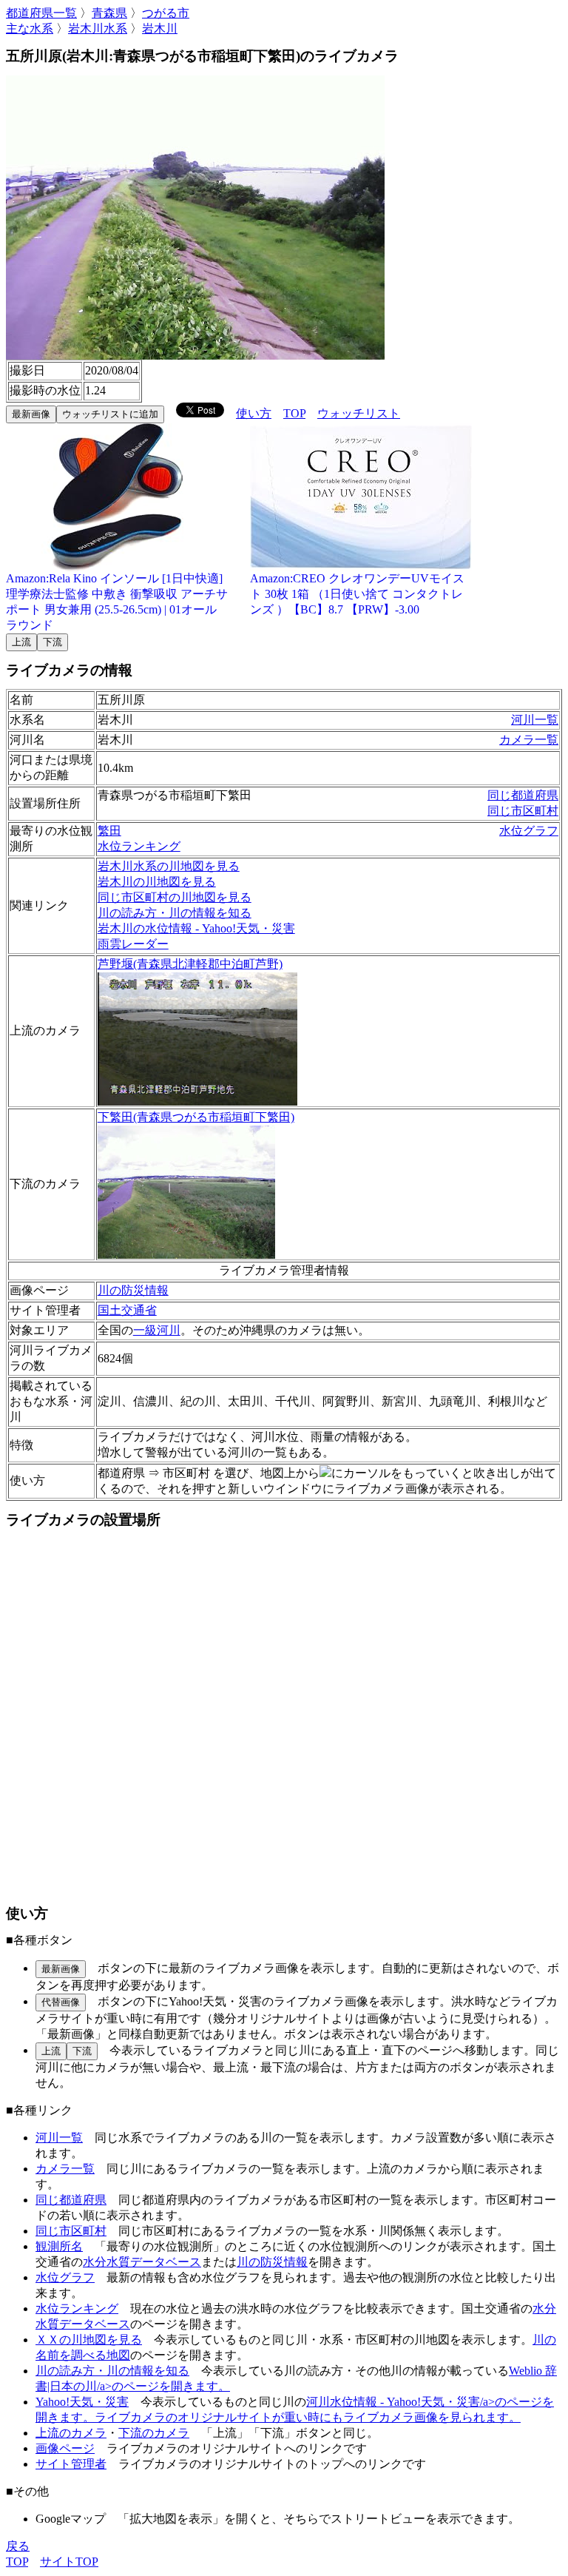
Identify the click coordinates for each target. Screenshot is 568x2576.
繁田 (109, 831)
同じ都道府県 (523, 795)
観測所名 (59, 2246)
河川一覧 (535, 720)
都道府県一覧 (41, 13)
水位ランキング (139, 846)
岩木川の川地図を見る (157, 882)
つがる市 (166, 13)
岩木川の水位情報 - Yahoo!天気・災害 (196, 928)
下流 (53, 642)
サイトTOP (69, 2562)
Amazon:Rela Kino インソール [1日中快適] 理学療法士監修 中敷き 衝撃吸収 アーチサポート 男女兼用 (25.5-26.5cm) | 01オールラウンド (117, 602)
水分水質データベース (142, 2262)
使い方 (254, 413)
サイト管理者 (71, 2464)
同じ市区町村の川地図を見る (175, 897)
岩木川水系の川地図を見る (169, 866)
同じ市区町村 (523, 811)
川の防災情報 (133, 1290)
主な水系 (30, 28)
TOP (294, 413)
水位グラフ (529, 831)
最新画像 (31, 414)
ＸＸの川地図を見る (89, 2340)
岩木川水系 (98, 28)
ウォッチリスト (359, 413)
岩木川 (160, 28)
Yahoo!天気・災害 (82, 2402)
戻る (18, 2546)
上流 (21, 642)
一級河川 (157, 1330)
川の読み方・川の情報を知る (175, 913)
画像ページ (65, 2448)
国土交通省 (127, 1310)
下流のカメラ (154, 2433)
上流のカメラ (71, 2433)
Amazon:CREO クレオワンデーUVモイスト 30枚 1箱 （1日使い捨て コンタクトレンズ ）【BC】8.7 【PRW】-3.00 (357, 594)
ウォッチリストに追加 (110, 414)
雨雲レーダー (133, 944)
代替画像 (61, 2002)
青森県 (109, 13)
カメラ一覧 (529, 740)
